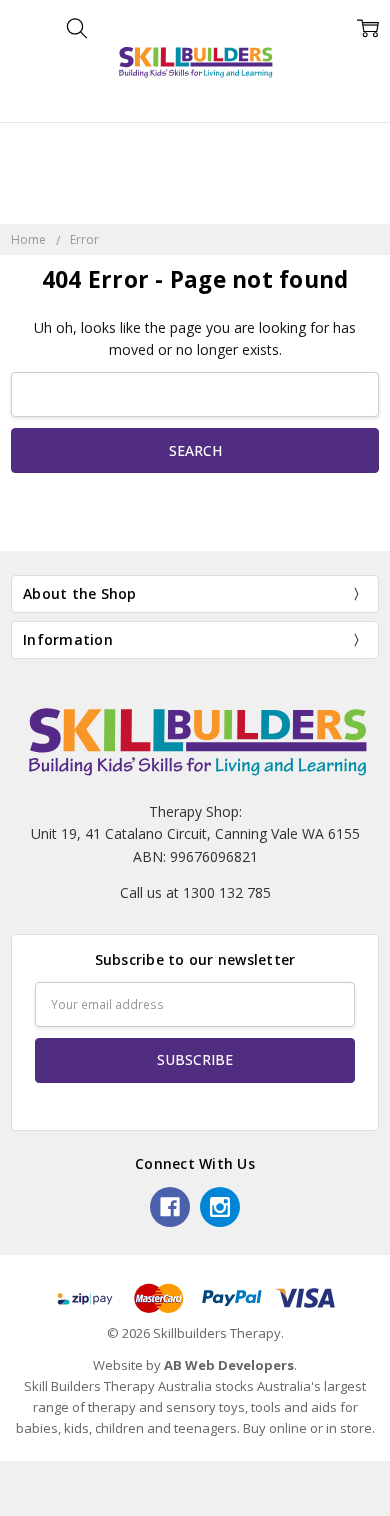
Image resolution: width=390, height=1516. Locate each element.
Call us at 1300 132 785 (195, 892)
